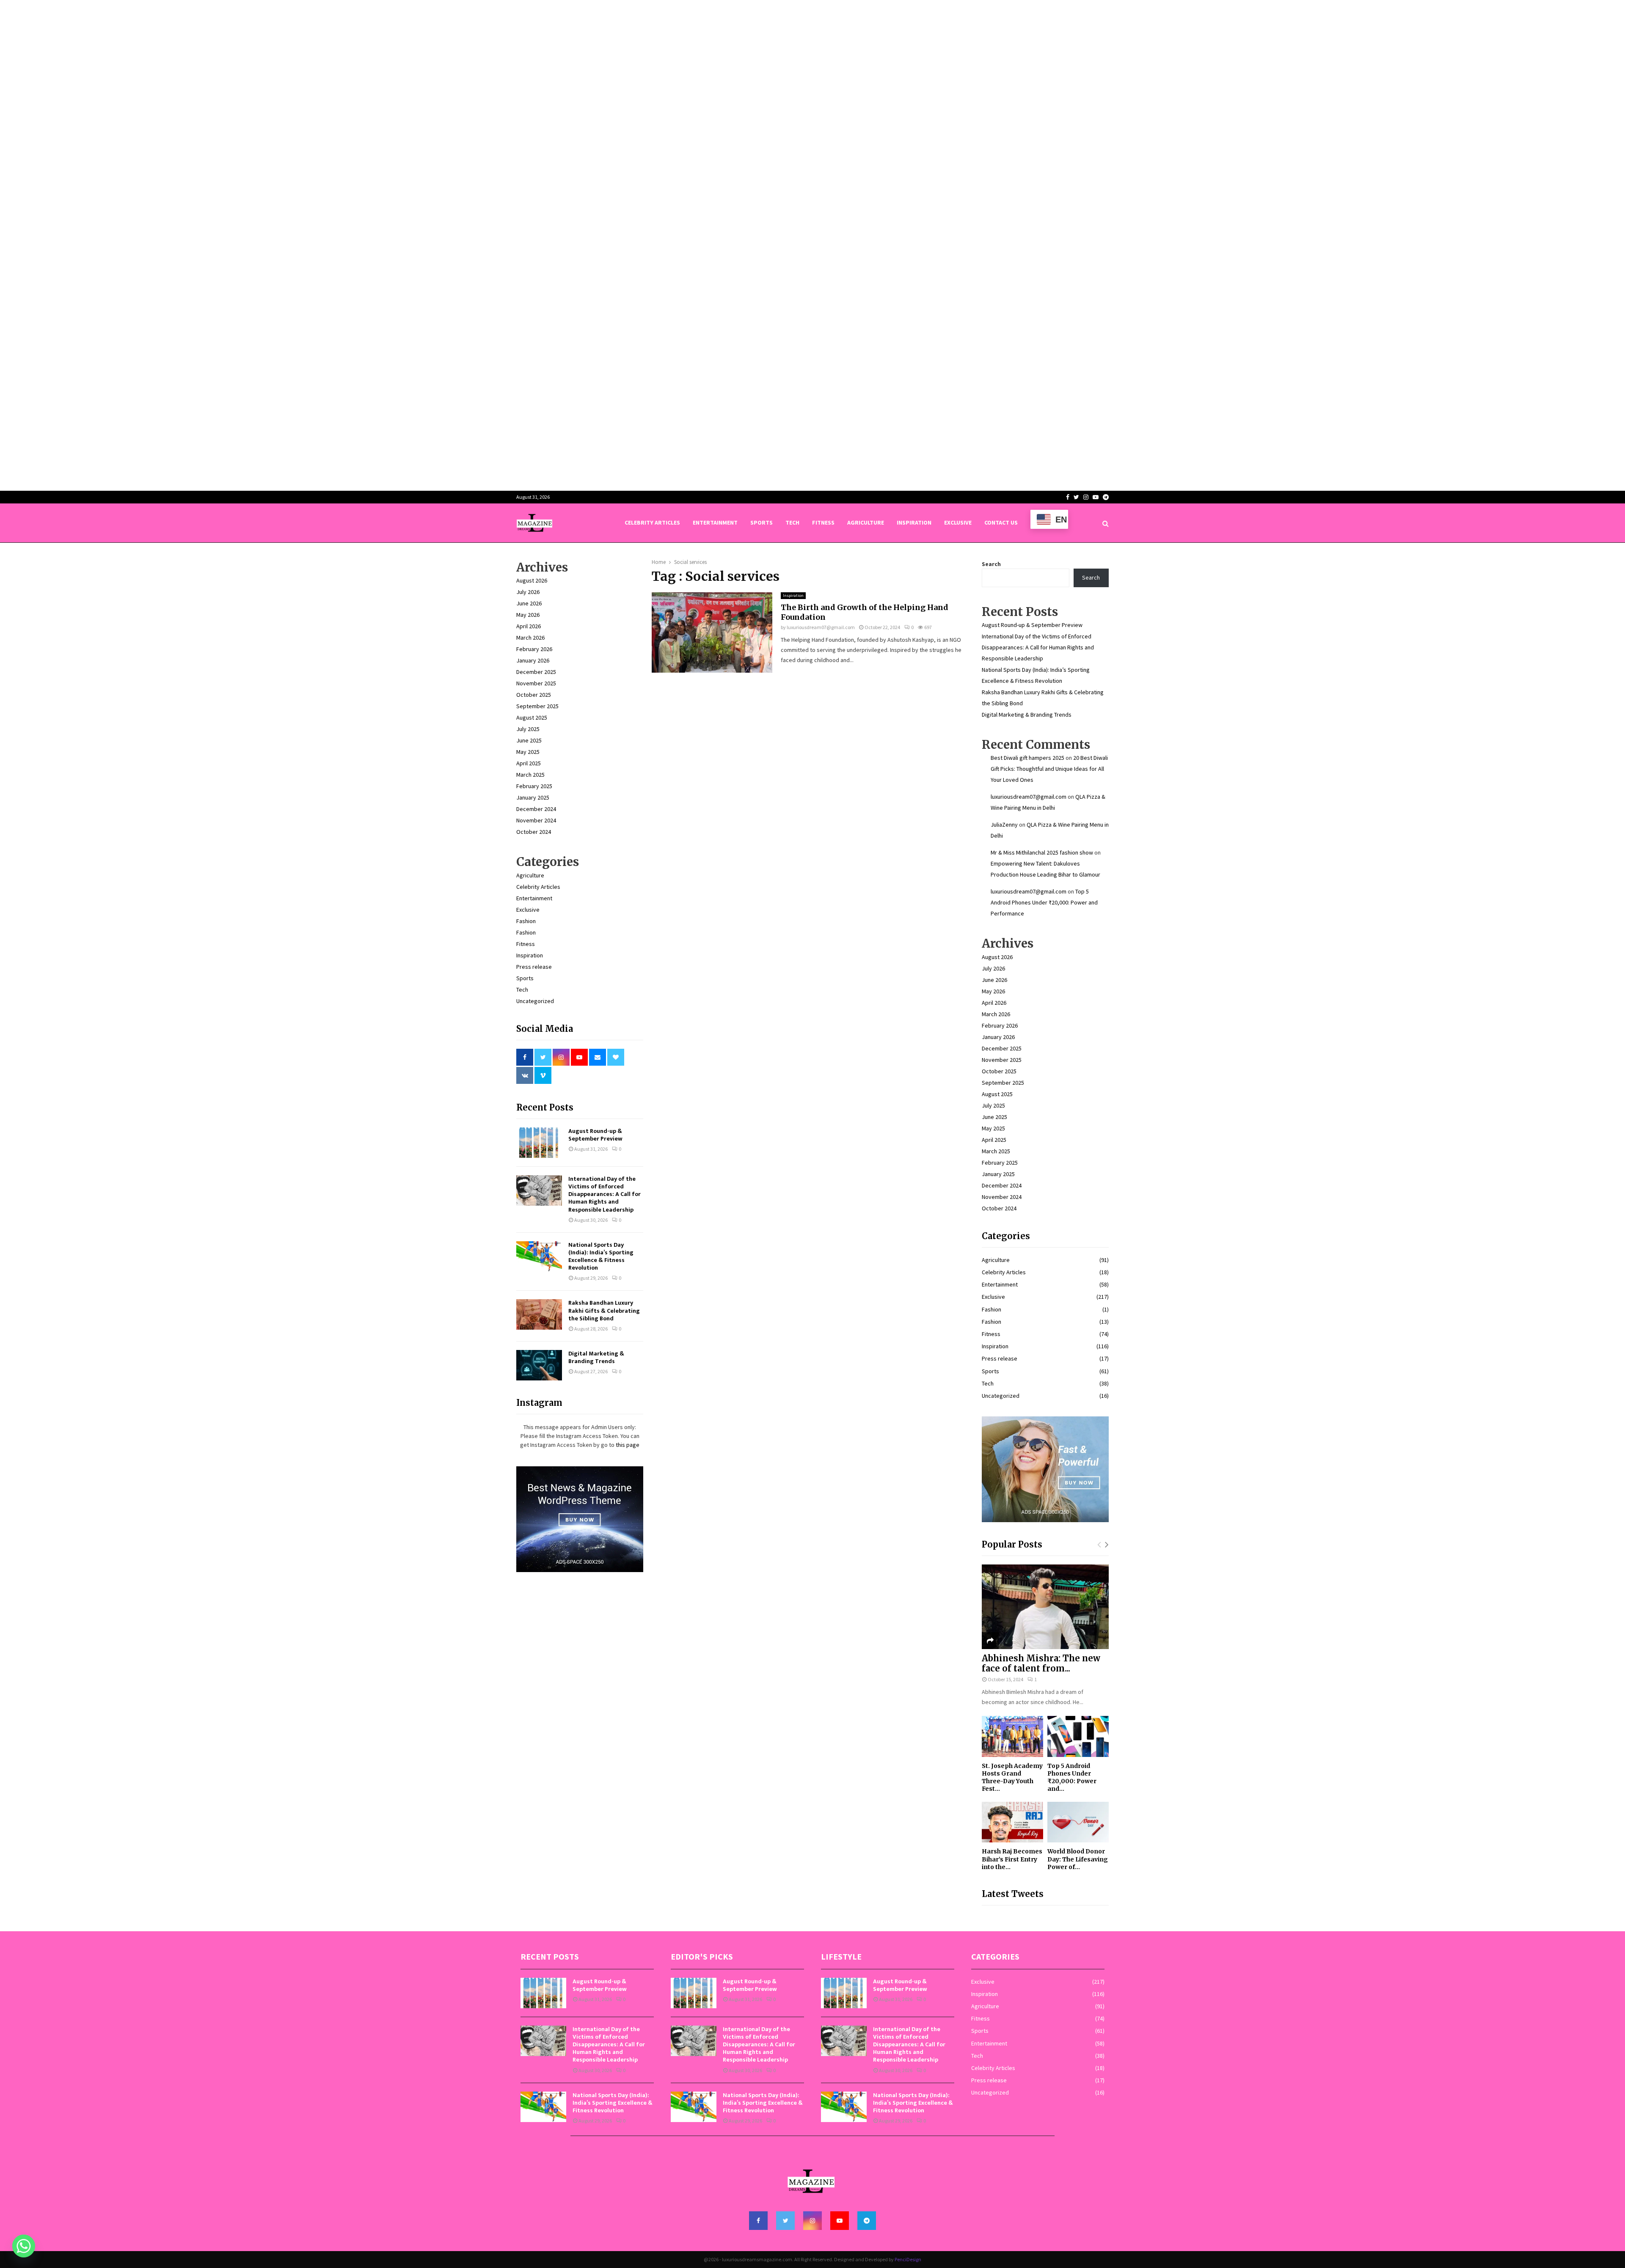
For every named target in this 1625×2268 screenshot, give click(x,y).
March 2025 (530, 775)
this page (628, 1445)
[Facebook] (758, 2221)
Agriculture (866, 522)
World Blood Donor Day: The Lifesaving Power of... (1078, 1859)
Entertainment (715, 522)
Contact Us (1001, 522)
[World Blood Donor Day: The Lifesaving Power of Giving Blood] (1078, 1822)
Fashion (526, 921)
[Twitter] (785, 2221)
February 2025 (534, 786)
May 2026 (528, 615)
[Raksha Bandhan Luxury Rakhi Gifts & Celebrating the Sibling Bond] (539, 1314)
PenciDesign (908, 2259)
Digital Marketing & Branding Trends (596, 1357)
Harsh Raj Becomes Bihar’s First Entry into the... (1012, 1859)
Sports (762, 522)
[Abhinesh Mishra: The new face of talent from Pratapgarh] (1045, 1607)
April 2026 (529, 626)
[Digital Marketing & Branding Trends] (539, 1365)
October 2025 (534, 695)
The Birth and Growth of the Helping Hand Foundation (865, 612)
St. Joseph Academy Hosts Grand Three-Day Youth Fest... (1012, 1777)
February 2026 (534, 649)
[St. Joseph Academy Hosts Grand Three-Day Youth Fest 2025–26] (1012, 1736)
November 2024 (536, 820)
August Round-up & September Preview (595, 1135)
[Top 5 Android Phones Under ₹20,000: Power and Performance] (1078, 1736)
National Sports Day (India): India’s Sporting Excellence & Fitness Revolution (601, 1256)
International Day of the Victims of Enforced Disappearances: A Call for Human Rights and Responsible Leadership (605, 1194)
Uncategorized (535, 1001)
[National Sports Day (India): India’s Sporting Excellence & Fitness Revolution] (539, 1256)
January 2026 (533, 660)
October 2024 (534, 832)
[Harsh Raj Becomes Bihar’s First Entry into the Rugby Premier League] (1012, 1822)
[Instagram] (812, 2221)
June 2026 (529, 603)
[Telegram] (867, 2221)
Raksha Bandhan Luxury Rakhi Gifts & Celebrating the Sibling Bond (604, 1310)
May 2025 (528, 752)
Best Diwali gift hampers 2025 (1027, 758)
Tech (792, 522)
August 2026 (532, 580)
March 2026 (530, 638)
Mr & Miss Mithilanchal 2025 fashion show (1042, 852)
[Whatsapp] (24, 2246)
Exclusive (958, 522)
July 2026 (528, 592)
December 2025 (536, 672)
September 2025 (537, 706)
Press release (534, 967)
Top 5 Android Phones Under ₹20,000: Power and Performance (1044, 902)
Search (991, 564)
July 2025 (528, 729)
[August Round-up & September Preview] (539, 1143)
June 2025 (529, 740)
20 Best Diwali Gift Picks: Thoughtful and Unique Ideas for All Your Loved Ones (1049, 769)
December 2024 (536, 809)
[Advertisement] (254, 59)
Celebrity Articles (652, 522)
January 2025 (533, 797)
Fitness (823, 522)
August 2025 (532, 718)
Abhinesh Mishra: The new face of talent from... (1041, 1663)
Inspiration (914, 522)
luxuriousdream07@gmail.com (821, 627)
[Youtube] (840, 2221)
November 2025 (536, 683)
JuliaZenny (1004, 825)
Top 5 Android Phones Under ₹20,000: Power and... (1072, 1777)
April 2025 (529, 763)
